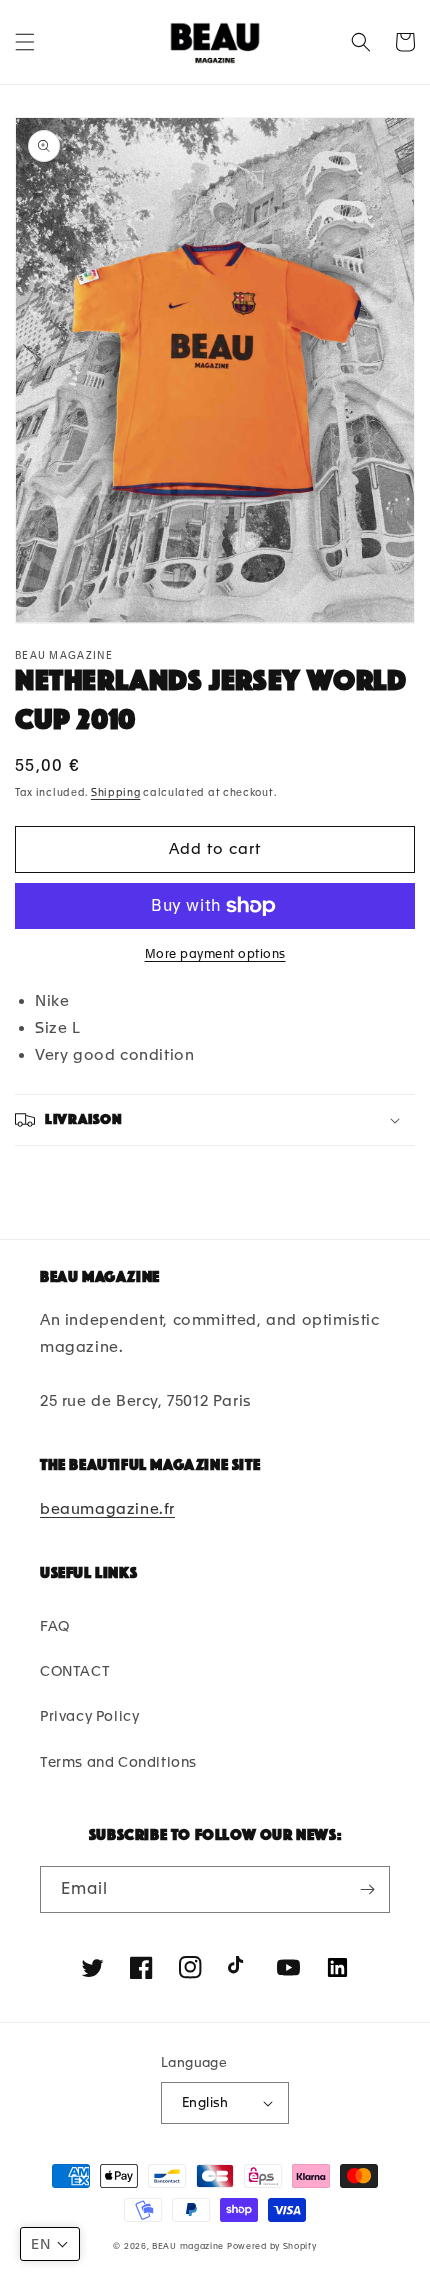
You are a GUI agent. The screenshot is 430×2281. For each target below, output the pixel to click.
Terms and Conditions (118, 1762)
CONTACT (75, 1671)
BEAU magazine (188, 2246)
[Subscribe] (367, 1889)
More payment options (215, 954)
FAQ (55, 1626)
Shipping (116, 792)
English (205, 2102)
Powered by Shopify (272, 2246)
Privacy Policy (89, 1716)
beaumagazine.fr (107, 1509)
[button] (25, 42)
